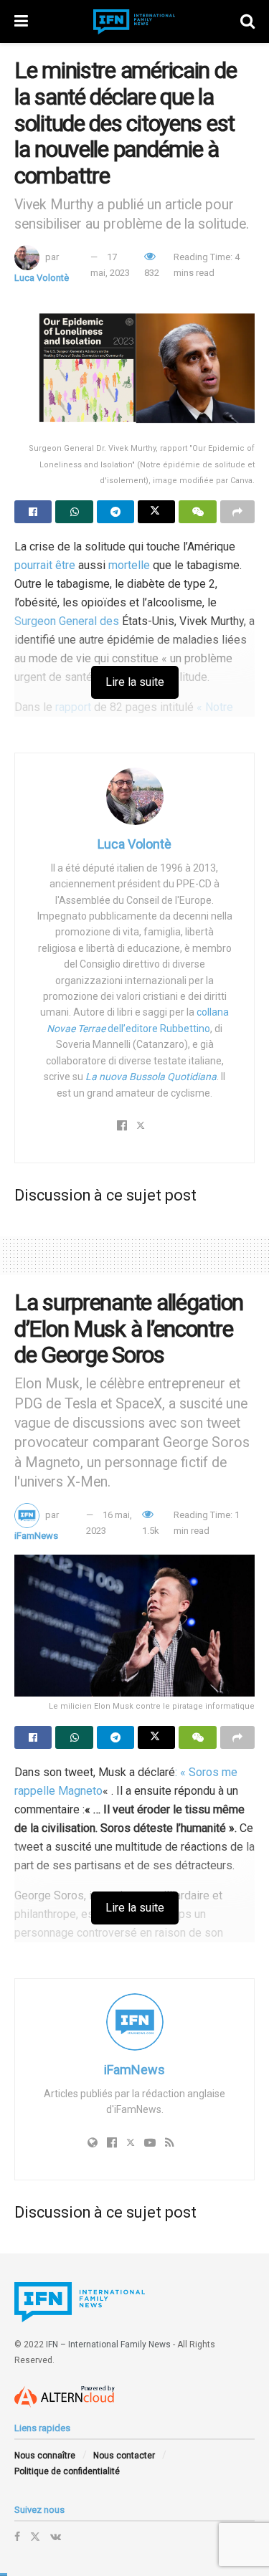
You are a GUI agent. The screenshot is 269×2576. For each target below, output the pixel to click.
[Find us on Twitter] (35, 2537)
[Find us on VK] (56, 2537)
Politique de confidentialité (67, 2471)
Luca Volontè (42, 278)
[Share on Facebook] (33, 512)
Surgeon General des (67, 621)
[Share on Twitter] (156, 512)
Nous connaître (45, 2456)
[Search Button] (247, 22)
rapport (72, 707)
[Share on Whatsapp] (74, 512)
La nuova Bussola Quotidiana (151, 1077)
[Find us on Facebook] (17, 2537)
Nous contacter (124, 2456)
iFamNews (36, 1536)
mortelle (129, 565)
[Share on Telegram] (115, 512)
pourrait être (45, 565)
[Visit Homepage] (134, 22)
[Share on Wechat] (197, 512)
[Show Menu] (21, 22)
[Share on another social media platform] (237, 512)
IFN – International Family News (108, 2344)
